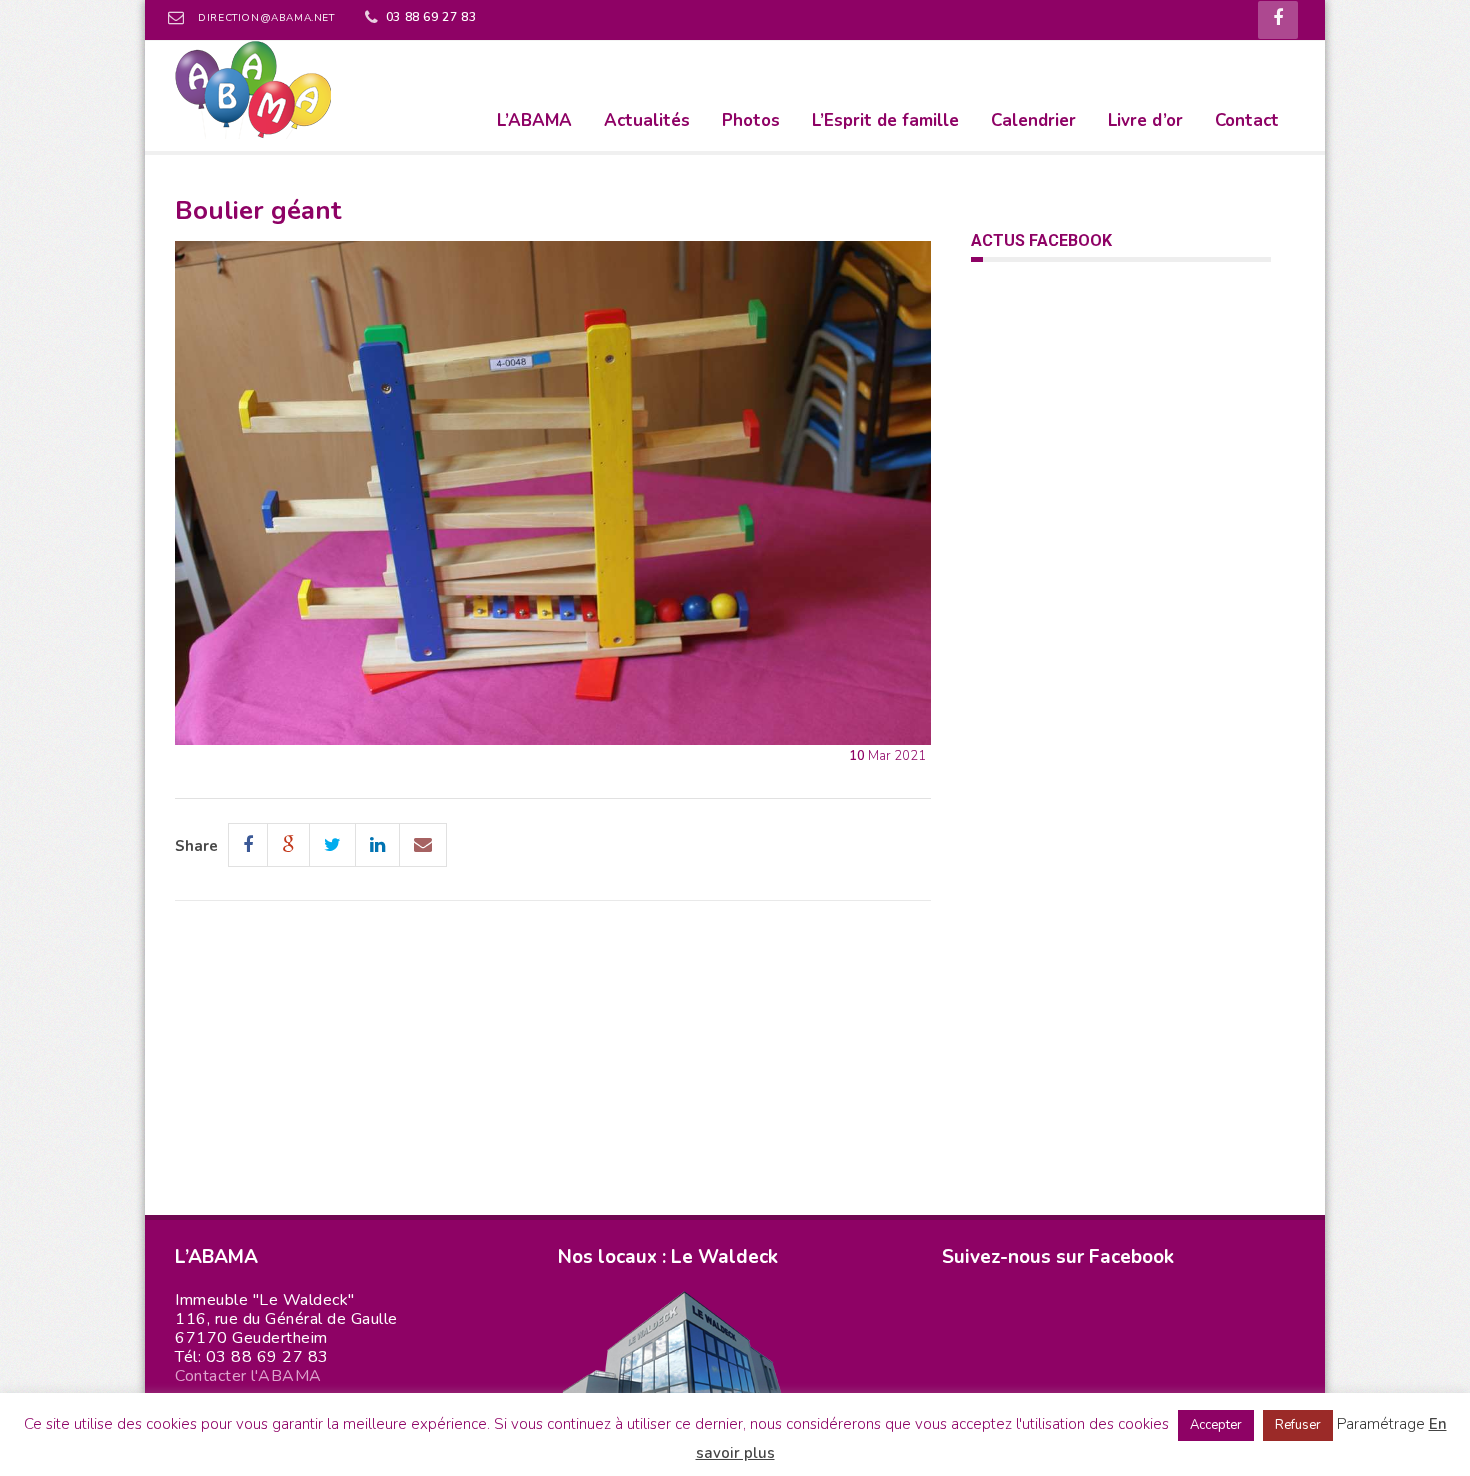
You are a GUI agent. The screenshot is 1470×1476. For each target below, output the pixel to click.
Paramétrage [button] (1381, 1424)
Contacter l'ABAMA (248, 1376)
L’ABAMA (534, 120)
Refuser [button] (1298, 1425)
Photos (751, 120)
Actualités (647, 120)
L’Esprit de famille (885, 120)
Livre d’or (1145, 120)
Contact (1247, 120)
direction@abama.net (266, 18)
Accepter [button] (1216, 1425)
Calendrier (1033, 120)
